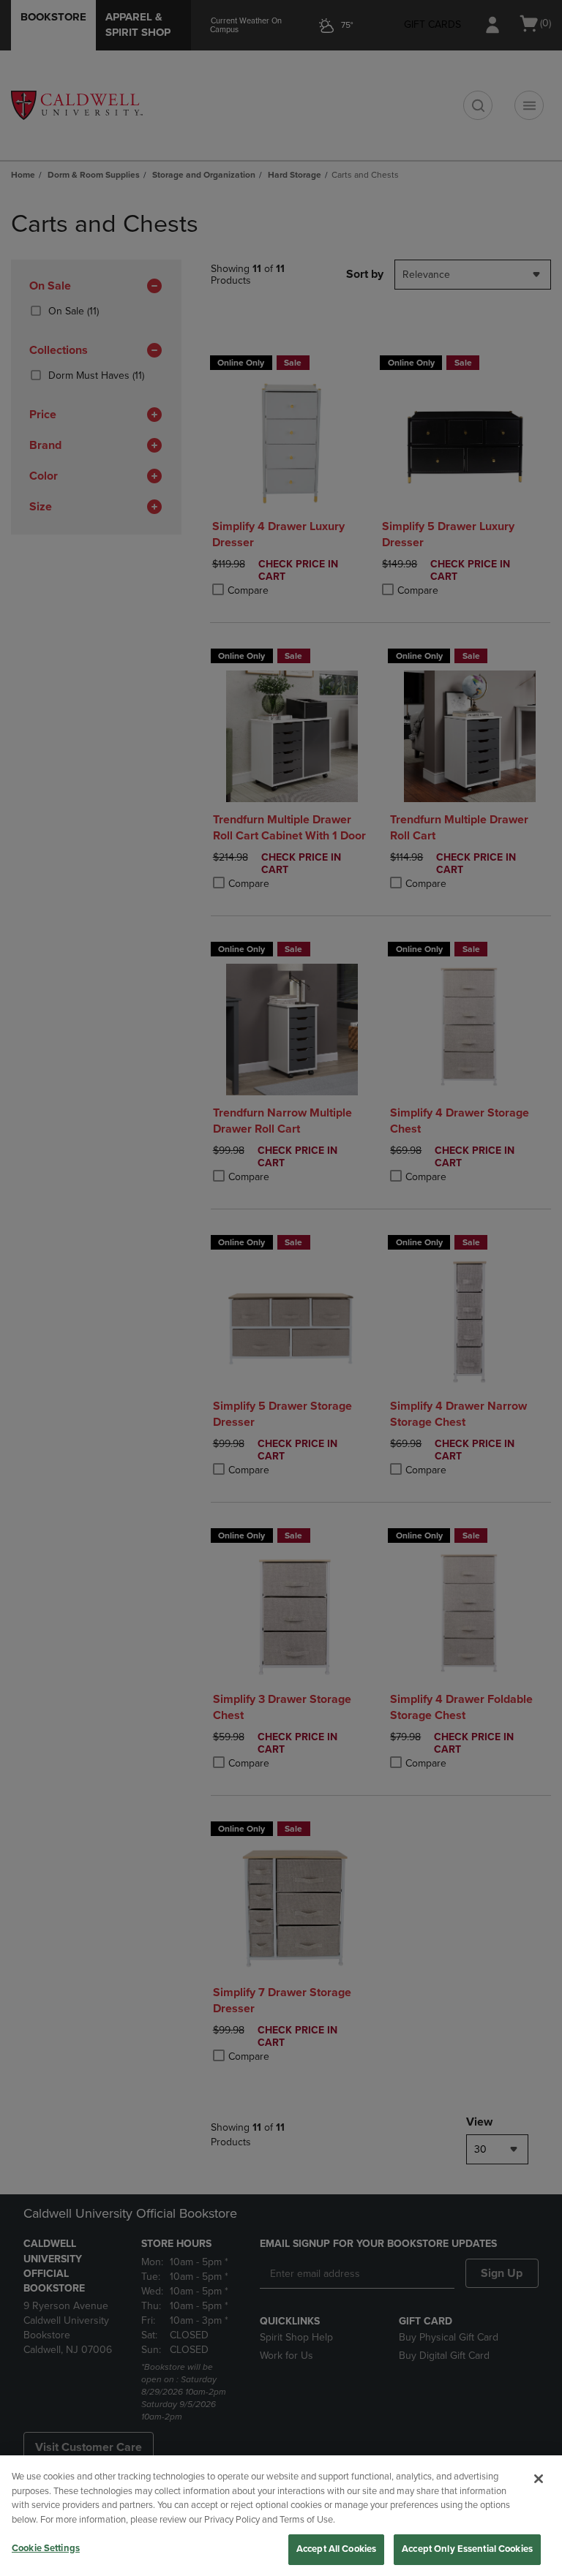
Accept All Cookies (336, 2549)
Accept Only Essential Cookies (467, 2549)
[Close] (539, 2479)
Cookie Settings (46, 2548)
